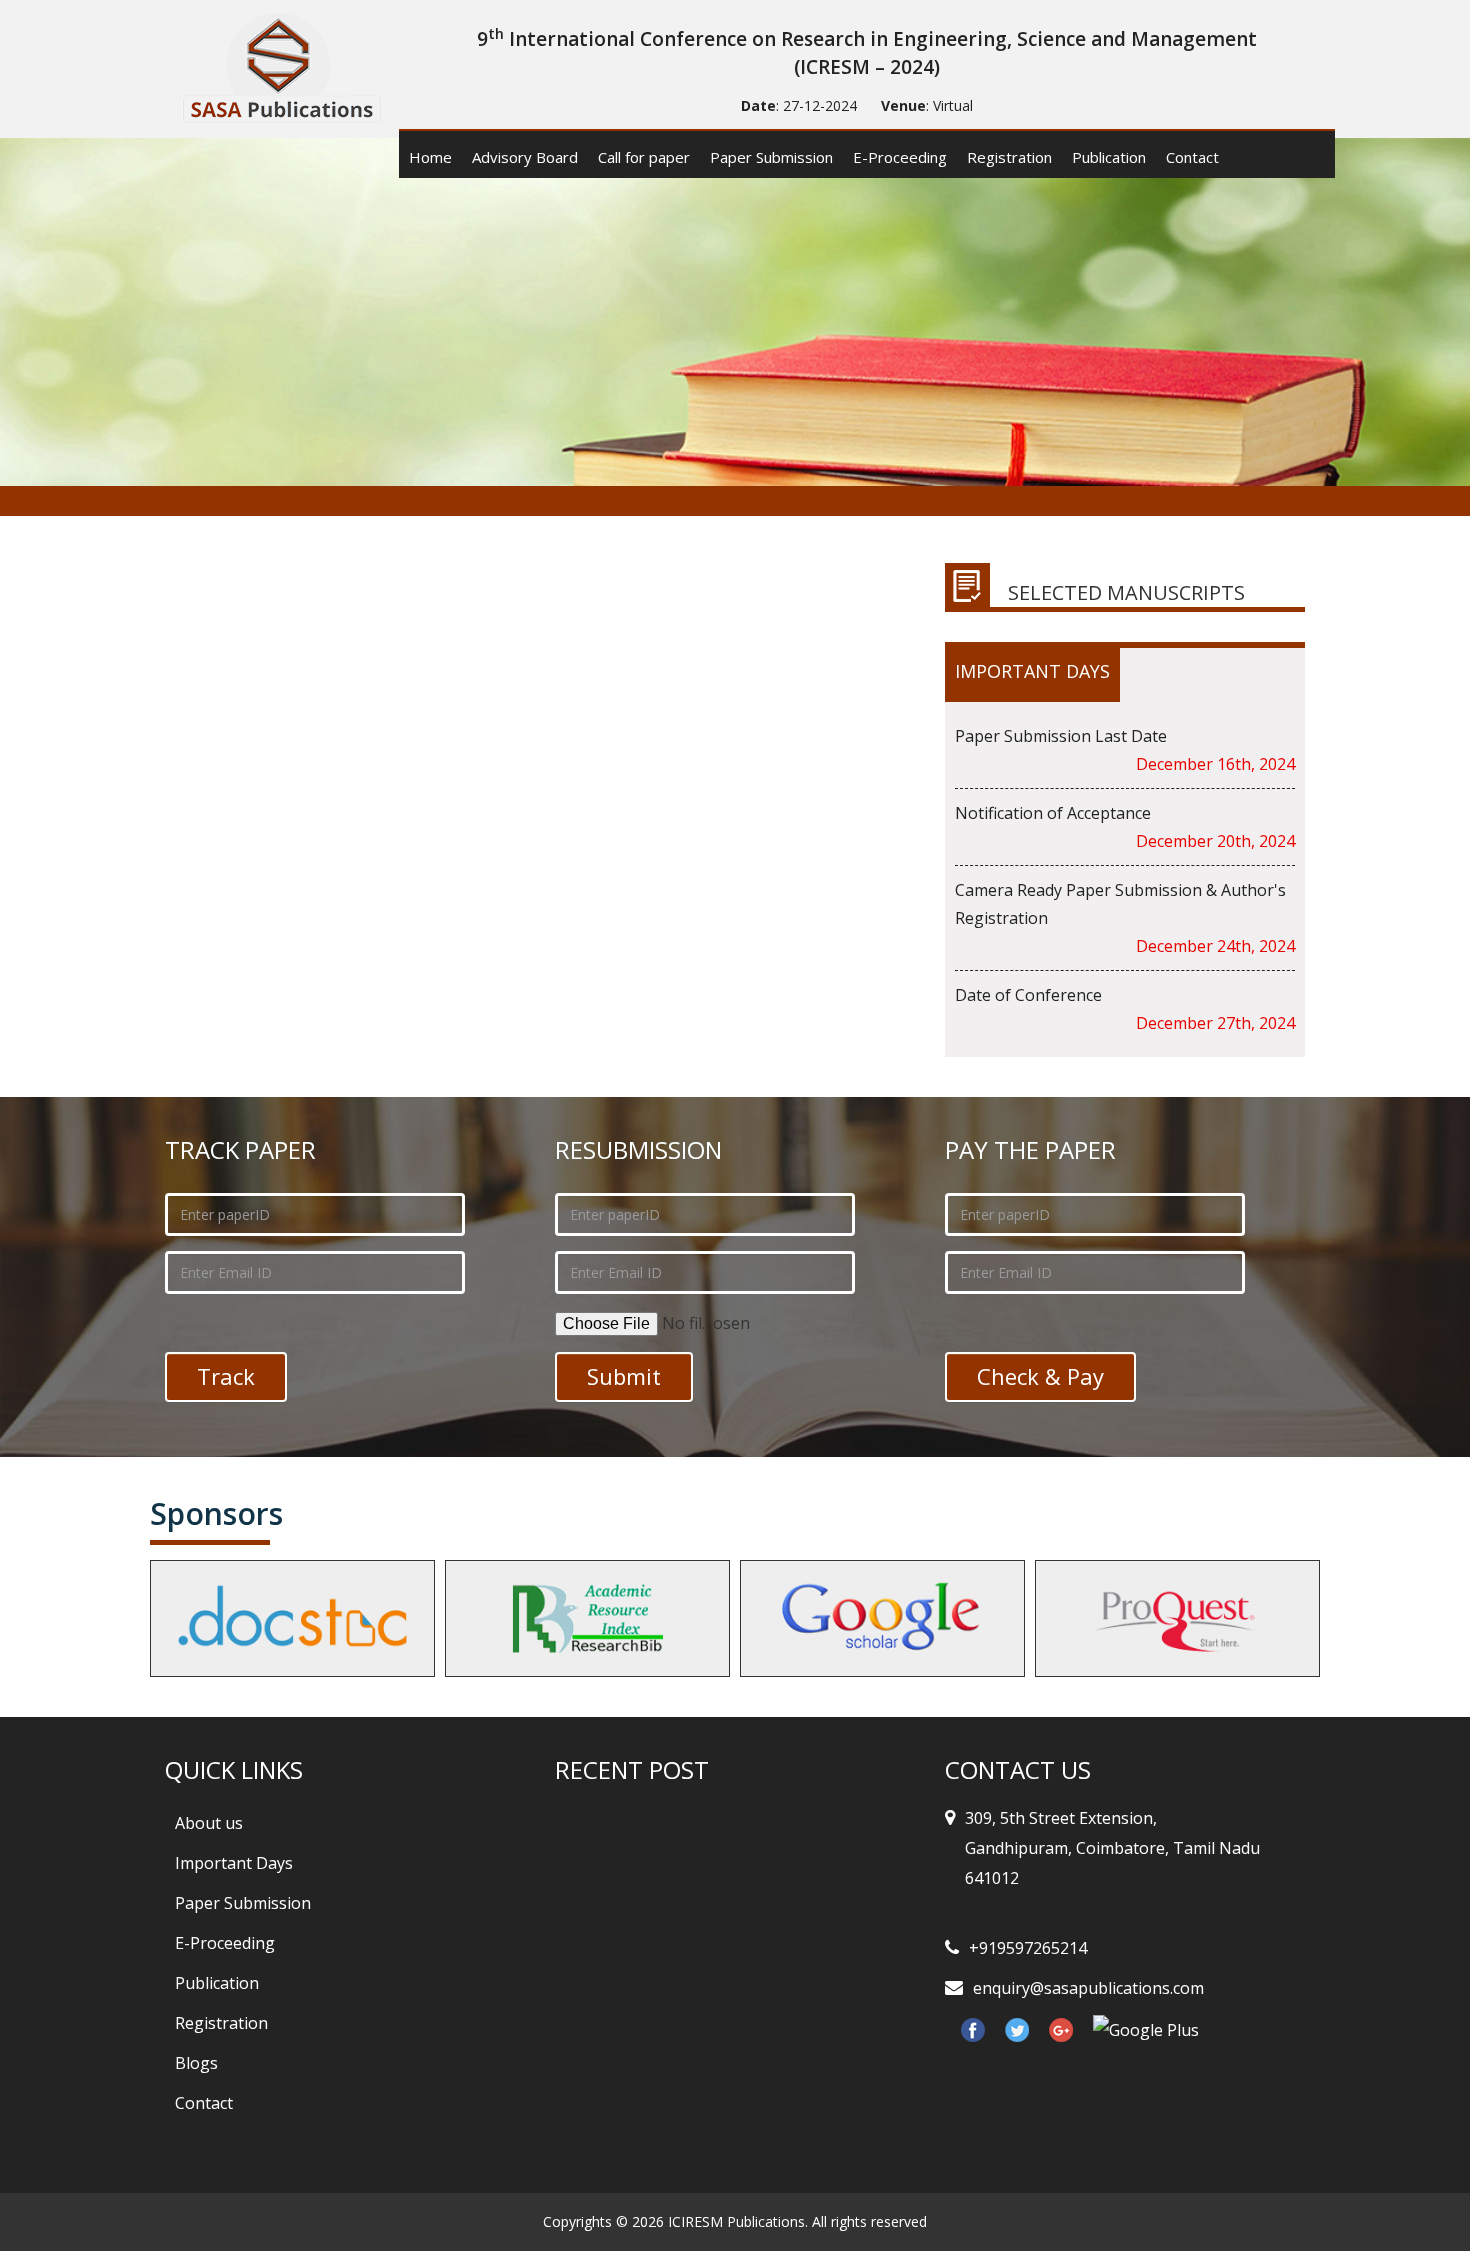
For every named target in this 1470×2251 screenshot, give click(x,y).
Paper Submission (771, 157)
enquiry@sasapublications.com (1088, 1988)
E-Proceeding (900, 157)
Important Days (234, 1863)
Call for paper (644, 157)
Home (430, 157)
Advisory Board (525, 157)
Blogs (196, 2063)
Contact (1192, 157)
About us (209, 1823)
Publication (1109, 157)
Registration (1009, 157)
